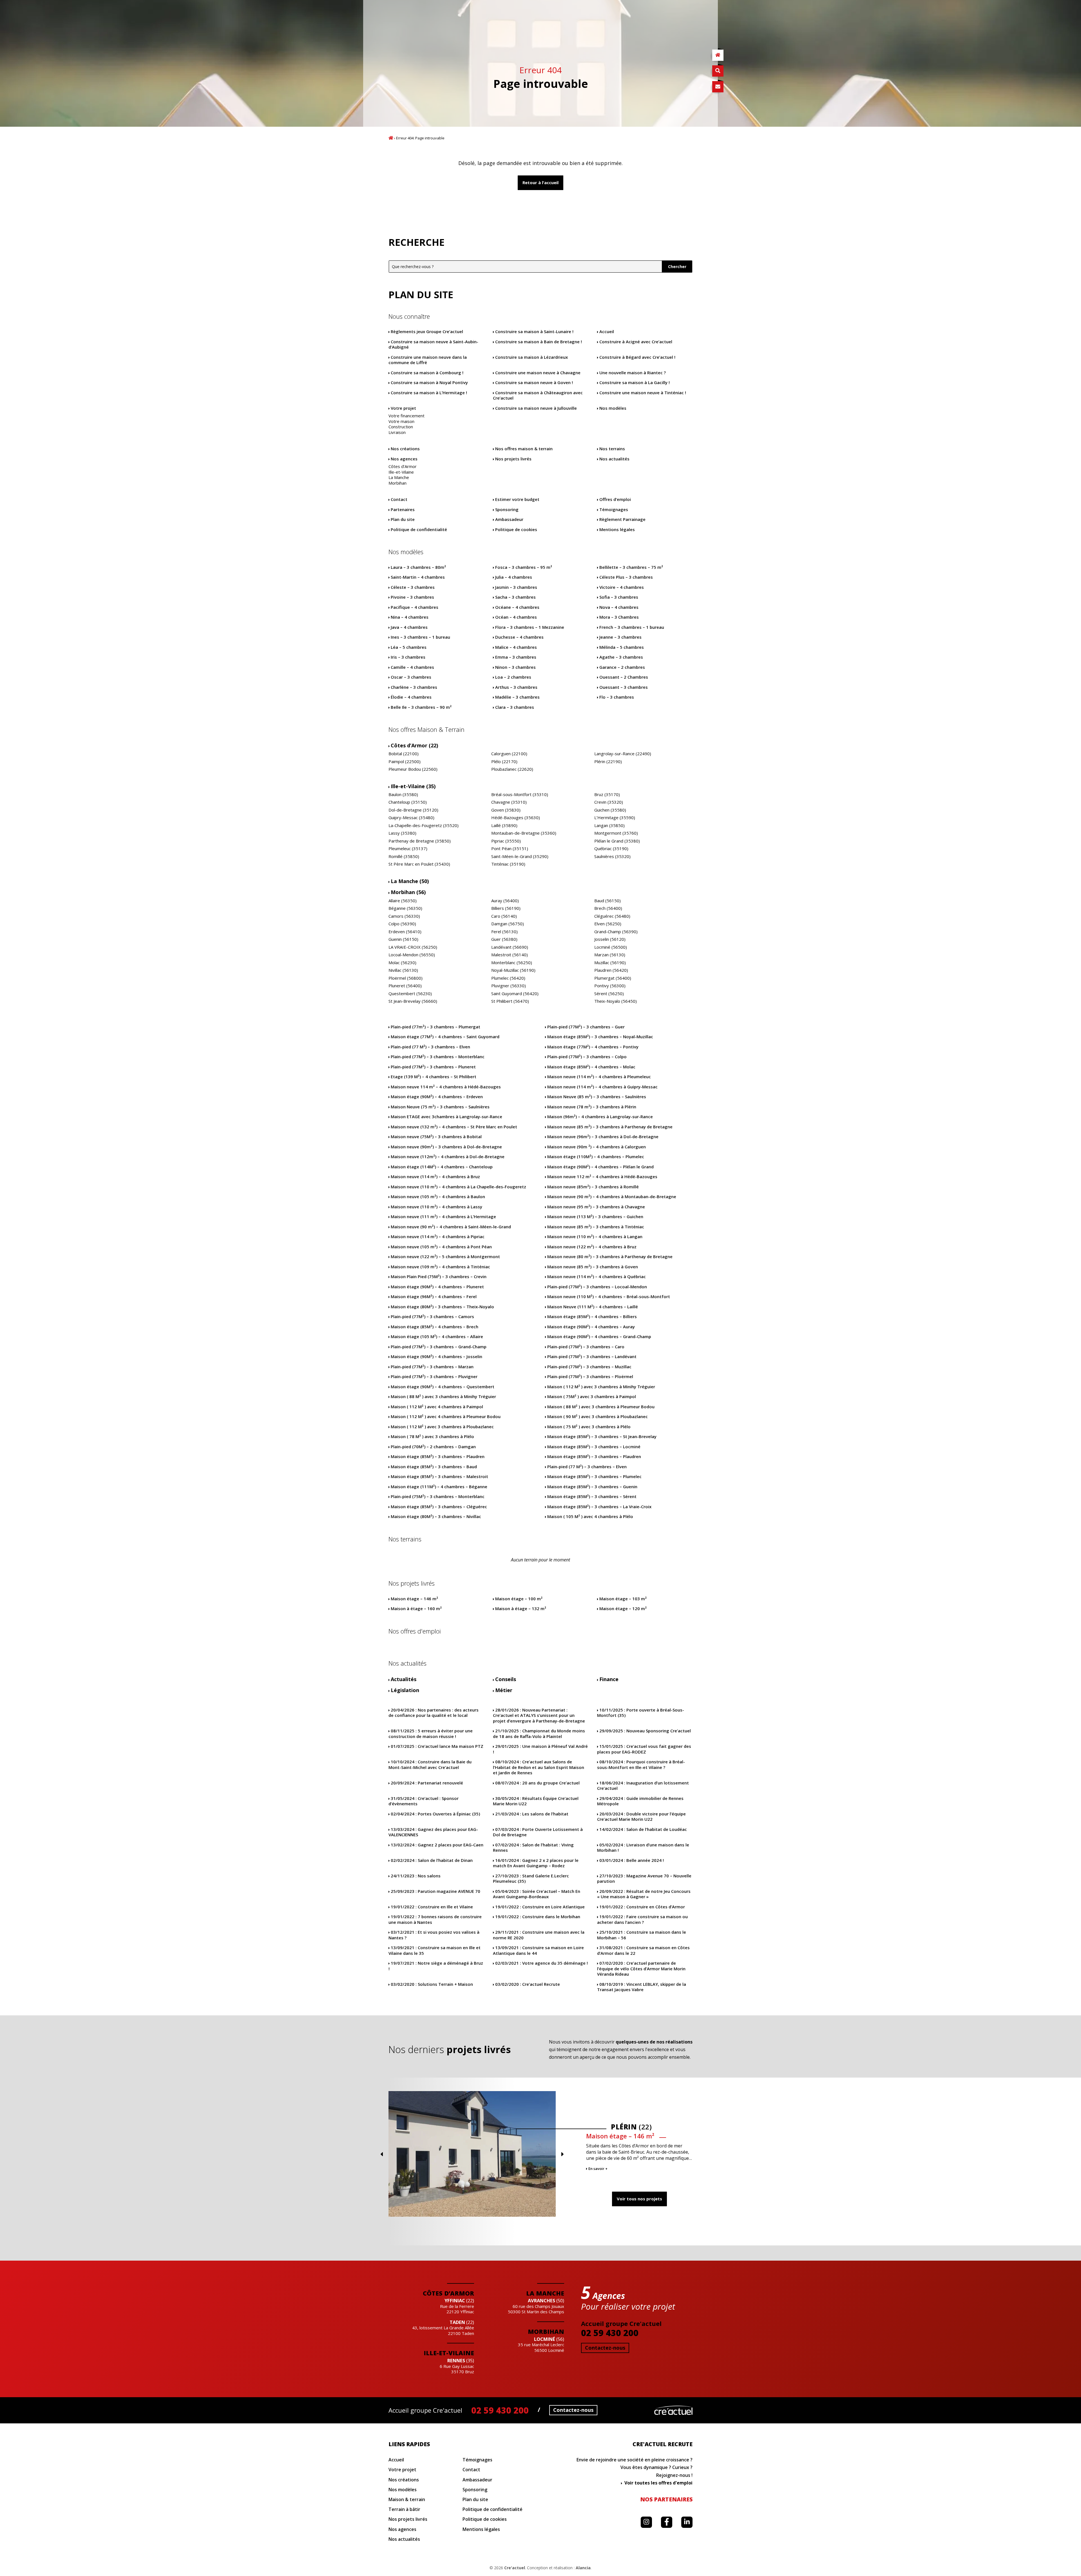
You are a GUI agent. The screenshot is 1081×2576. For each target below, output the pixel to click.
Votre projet (403, 408)
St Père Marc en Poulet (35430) (419, 864)
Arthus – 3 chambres (516, 687)
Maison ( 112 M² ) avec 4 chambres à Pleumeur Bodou (446, 1417)
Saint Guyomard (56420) (515, 994)
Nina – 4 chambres (410, 617)
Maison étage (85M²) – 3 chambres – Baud (434, 1467)
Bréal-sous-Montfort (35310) (520, 795)
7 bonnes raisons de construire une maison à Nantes (435, 1919)
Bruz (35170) (607, 795)
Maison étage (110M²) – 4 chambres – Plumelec (596, 1157)
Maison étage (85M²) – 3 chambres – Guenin (592, 1487)
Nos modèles (613, 408)
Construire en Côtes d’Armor (642, 1907)
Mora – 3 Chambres (619, 617)
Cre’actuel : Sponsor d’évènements (424, 1801)
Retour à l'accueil (540, 182)
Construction (401, 427)
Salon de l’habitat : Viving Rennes (533, 1848)
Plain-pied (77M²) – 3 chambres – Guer (586, 1027)
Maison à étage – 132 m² (521, 1609)
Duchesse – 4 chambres (519, 637)
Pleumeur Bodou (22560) (413, 769)
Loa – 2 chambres (513, 677)
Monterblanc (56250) (512, 963)
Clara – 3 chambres (515, 707)
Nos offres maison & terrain (524, 449)
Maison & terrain (407, 2500)
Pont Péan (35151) (510, 849)
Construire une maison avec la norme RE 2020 (539, 1935)
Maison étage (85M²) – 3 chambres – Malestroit (439, 1477)
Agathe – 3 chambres (621, 657)
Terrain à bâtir (404, 2509)
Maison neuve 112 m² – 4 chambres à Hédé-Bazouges (602, 1177)
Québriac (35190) (611, 849)
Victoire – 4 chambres (622, 587)
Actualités (404, 1679)
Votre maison (401, 421)
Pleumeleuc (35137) (408, 849)
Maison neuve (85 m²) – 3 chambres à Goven (593, 1267)
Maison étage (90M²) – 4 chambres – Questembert (443, 1387)
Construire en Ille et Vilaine (432, 1907)
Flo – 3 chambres (617, 697)
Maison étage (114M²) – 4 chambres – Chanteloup (442, 1167)
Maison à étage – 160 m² (416, 1609)
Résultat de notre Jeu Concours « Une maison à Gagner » (644, 1894)
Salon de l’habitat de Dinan (432, 1860)
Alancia (583, 2568)
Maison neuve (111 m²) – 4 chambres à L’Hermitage (443, 1217)
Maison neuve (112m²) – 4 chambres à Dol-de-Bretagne (448, 1157)
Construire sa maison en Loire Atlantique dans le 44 (538, 1950)
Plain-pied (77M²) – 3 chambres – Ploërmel (590, 1377)
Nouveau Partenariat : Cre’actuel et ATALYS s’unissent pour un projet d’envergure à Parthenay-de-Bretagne (539, 1715)
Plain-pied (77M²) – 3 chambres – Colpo (587, 1057)
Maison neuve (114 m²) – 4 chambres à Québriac (597, 1277)
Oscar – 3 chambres (411, 677)
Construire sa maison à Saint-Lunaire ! (534, 332)
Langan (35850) (609, 825)
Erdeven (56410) (405, 932)
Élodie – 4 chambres (411, 697)
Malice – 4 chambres (516, 647)
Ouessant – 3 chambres (624, 687)
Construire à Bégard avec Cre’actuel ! (637, 357)
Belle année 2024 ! (632, 1860)
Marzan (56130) (610, 955)
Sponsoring (507, 510)
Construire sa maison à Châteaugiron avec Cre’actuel (538, 395)
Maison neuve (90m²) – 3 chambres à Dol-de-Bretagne (446, 1147)
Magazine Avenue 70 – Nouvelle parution (644, 1879)
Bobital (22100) (404, 754)
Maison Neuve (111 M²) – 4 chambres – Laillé (593, 1307)
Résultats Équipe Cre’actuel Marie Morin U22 (536, 1801)
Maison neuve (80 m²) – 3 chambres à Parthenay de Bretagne (610, 1257)
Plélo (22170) (504, 762)
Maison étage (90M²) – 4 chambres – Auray (591, 1327)
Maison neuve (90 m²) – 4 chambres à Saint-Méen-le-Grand (451, 1227)
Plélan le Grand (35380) (617, 841)
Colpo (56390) (402, 924)
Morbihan (397, 483)
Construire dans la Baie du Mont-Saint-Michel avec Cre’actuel (430, 1765)
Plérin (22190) (608, 762)
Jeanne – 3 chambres (620, 637)
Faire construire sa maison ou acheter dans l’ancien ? (642, 1919)
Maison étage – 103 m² (623, 1599)
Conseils (506, 1679)
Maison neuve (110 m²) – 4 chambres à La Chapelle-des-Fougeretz (458, 1187)
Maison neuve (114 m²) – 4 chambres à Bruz (435, 1177)
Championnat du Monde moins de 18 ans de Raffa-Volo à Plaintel (539, 1734)
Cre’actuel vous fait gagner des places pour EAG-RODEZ (644, 1749)
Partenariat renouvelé (427, 1783)
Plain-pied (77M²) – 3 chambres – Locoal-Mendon (597, 1287)
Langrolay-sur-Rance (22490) (623, 754)
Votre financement (407, 416)
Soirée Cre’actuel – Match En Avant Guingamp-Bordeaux (537, 1894)
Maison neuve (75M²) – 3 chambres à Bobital (436, 1137)
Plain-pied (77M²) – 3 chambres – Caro (586, 1347)
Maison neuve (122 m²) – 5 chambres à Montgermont (445, 1257)
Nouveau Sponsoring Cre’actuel (645, 1731)
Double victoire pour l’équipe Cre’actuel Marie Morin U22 (641, 1817)
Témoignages (614, 510)
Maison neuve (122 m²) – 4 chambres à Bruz (592, 1247)
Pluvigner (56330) (509, 986)
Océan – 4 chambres (516, 617)
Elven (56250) (608, 924)
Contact (399, 499)
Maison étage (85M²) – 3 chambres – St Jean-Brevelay (602, 1437)
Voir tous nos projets (639, 2199)
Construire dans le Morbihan (538, 1917)
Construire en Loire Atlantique (540, 1907)
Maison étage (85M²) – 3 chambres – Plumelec (594, 1477)
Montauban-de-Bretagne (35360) (524, 833)
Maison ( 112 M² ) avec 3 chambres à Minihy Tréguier (601, 1387)
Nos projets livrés (513, 459)
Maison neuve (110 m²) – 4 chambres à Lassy (436, 1207)
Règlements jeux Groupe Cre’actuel (427, 332)
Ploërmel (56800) (406, 978)
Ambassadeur (509, 519)
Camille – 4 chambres (412, 667)
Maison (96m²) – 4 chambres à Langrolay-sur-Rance (600, 1117)
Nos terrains (612, 449)
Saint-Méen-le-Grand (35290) (520, 856)
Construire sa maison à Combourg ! (427, 373)
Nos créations (405, 449)
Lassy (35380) (402, 833)
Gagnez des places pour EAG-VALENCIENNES (433, 1832)
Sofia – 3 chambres (619, 597)
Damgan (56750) (508, 924)
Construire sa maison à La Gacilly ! (635, 383)
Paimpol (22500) (405, 762)
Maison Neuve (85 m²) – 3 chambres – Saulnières (597, 1097)
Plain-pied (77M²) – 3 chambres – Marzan (432, 1367)
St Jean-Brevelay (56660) (413, 1001)
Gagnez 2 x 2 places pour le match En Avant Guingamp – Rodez (536, 1863)
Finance (609, 1679)
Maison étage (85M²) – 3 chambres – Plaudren (438, 1457)
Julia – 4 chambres (514, 577)
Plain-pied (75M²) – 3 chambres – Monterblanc (438, 1497)
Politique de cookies (516, 530)
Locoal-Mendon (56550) (412, 955)
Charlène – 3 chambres (414, 687)
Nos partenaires (666, 2499)
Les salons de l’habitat (532, 1814)
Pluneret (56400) (405, 986)
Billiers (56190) (506, 908)
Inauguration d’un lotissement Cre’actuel (643, 1786)
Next (562, 2154)
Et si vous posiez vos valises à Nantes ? (434, 1935)
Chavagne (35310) (509, 802)
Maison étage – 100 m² (519, 1599)
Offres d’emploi (615, 499)
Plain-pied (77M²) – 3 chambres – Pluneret (433, 1067)
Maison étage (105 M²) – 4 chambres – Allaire (437, 1337)
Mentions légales (617, 530)
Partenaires (403, 510)
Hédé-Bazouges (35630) (516, 818)
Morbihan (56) (408, 892)
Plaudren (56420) (611, 970)
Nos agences (404, 459)
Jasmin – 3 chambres (516, 587)
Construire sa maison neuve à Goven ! (534, 383)
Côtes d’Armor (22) (414, 746)
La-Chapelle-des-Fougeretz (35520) (424, 825)
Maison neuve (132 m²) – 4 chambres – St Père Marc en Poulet (454, 1127)
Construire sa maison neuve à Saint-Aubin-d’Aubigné (433, 345)
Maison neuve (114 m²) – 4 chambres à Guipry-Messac (602, 1087)
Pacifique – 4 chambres (415, 607)
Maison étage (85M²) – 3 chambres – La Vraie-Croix (599, 1507)
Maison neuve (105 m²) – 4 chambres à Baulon (438, 1197)
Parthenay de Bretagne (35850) (420, 841)
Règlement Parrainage (622, 519)
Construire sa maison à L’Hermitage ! (429, 393)
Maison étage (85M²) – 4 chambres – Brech (435, 1327)
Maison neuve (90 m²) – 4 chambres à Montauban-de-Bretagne (612, 1197)
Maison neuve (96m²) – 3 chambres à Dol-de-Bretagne (603, 1137)
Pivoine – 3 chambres (412, 597)
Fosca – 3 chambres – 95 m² (524, 567)
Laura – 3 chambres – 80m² (418, 567)
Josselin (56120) (610, 939)
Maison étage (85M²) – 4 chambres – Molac (591, 1067)
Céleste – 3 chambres (413, 587)
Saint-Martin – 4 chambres (418, 577)
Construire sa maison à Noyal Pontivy (429, 383)
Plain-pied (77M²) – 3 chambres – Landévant (592, 1357)
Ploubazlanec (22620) (512, 769)
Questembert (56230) (410, 994)
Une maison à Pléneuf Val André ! (540, 1749)
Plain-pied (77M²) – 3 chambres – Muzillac (589, 1367)
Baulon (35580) (403, 795)
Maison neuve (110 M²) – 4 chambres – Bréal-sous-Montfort (609, 1297)
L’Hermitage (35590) (615, 818)
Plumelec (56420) (508, 978)
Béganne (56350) (405, 908)
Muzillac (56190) (610, 963)
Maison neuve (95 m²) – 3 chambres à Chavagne (596, 1207)
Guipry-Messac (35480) (411, 818)
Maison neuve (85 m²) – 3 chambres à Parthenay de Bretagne (610, 1127)
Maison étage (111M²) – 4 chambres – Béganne (439, 1487)
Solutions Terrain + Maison (432, 1984)
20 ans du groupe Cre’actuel (537, 1783)
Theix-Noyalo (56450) (616, 1001)
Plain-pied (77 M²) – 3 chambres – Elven (430, 1047)
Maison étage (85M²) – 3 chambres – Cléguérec (439, 1507)
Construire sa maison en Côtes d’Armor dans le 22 (643, 1950)
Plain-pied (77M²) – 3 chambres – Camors (432, 1317)
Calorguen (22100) (509, 754)
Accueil (391, 138)
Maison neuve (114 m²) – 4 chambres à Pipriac (438, 1237)
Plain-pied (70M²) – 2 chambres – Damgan (433, 1447)
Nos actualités (614, 459)
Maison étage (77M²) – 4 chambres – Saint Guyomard (445, 1037)
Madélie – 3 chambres (517, 697)
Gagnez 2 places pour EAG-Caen (437, 1845)
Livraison (397, 432)
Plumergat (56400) (613, 978)
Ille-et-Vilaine (401, 472)
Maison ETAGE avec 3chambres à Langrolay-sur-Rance (446, 1117)
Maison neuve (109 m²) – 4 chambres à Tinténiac (440, 1267)
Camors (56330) (404, 916)
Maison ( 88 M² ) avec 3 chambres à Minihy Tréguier (443, 1397)
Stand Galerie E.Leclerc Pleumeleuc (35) (531, 1879)
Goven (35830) (506, 810)
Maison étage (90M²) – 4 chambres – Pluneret (437, 1287)
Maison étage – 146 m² (414, 1599)
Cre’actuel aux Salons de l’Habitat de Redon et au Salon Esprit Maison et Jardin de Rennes (539, 1767)
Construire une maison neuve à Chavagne (538, 373)
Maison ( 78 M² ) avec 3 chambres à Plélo (432, 1437)
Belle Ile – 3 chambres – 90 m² (421, 707)
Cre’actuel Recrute (528, 1984)
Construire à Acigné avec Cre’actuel (636, 342)
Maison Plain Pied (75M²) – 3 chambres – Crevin (439, 1277)
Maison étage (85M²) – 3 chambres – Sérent (592, 1497)
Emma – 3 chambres (516, 657)
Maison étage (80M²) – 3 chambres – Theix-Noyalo (442, 1307)
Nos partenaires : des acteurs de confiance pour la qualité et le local (434, 1713)
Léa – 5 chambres (409, 647)
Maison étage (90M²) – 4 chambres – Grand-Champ (599, 1337)
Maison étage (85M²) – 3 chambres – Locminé (594, 1447)
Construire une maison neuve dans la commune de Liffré (428, 360)
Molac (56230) (402, 963)
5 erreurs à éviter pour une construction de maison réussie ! (431, 1734)
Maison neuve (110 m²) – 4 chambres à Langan (595, 1237)
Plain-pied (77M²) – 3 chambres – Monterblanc (438, 1057)
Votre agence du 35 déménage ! (541, 1963)
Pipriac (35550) (506, 841)
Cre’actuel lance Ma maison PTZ (437, 1746)
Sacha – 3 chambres (515, 597)
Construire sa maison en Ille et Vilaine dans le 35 (435, 1950)
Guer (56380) (504, 939)
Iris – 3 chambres (408, 657)
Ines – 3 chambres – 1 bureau (420, 637)
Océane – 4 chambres (517, 607)
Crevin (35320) (609, 802)
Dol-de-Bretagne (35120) (413, 810)
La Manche (399, 477)
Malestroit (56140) (510, 955)
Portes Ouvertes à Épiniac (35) (435, 1814)
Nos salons (416, 1876)
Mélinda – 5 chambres (622, 647)
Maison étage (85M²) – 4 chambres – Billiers (592, 1317)
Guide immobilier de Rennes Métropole (640, 1801)
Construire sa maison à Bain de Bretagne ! (539, 342)
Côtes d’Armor (403, 466)
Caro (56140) (504, 916)
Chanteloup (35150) (408, 802)
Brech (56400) (608, 908)
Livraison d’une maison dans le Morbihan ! (643, 1848)
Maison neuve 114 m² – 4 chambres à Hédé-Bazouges (446, 1087)
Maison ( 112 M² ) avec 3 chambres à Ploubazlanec (442, 1427)
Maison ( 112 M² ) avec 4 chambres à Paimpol (437, 1407)
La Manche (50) (410, 881)
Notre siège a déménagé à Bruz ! (436, 1966)
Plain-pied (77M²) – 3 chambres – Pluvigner (434, 1377)
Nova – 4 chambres (619, 607)
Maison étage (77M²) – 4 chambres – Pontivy (593, 1047)
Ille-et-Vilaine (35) (413, 786)
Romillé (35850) (404, 856)
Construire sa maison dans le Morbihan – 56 (642, 1935)
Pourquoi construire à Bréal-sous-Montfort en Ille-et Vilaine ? (641, 1765)
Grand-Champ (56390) (616, 932)
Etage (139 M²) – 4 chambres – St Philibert (434, 1077)
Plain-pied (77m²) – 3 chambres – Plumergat (435, 1027)
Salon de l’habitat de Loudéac (643, 1829)
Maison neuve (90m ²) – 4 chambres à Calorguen (597, 1147)
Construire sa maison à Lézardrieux (531, 357)
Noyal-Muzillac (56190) (513, 970)
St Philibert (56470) (510, 1001)
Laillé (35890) (504, 825)
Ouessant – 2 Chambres (624, 677)
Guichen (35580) (610, 810)
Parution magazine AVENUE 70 (435, 1891)
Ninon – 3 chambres (515, 667)
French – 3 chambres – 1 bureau (632, 627)
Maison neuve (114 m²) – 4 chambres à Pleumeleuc (599, 1077)
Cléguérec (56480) (612, 916)
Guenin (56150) (403, 939)
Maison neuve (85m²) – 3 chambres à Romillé (593, 1187)
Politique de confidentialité (419, 530)
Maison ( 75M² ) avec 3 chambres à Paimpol (592, 1397)
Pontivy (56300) (610, 986)
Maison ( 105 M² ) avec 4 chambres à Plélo (590, 1517)
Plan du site (403, 519)
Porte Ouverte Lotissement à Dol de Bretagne (538, 1832)
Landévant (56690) (510, 947)
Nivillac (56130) (403, 970)
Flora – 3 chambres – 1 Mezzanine (530, 627)
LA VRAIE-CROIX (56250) (413, 947)
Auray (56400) (505, 901)
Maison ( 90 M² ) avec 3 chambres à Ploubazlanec (598, 1417)
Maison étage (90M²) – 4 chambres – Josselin (436, 1357)
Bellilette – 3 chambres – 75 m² (631, 567)
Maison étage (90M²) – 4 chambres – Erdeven (437, 1097)
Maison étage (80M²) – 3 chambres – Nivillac (436, 1517)
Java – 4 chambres (409, 627)
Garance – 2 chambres (622, 667)
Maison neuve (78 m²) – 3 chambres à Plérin (592, 1107)
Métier (504, 1690)
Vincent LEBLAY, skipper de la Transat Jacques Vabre (642, 1987)
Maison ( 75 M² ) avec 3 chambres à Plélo (589, 1427)
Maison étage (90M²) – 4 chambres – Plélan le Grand (600, 1167)
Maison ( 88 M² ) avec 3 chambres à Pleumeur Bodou (601, 1407)
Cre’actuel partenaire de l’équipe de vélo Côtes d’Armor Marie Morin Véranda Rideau (641, 1969)
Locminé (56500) (611, 947)
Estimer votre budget (517, 499)
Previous (381, 2154)
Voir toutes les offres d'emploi (658, 2483)
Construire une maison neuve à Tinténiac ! (643, 393)
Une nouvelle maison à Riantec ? (633, 373)
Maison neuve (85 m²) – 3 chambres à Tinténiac (596, 1227)
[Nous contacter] (718, 87)
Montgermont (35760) (616, 833)
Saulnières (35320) (612, 856)
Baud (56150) (607, 901)
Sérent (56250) (609, 994)
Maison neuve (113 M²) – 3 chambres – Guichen (595, 1217)
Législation (405, 1690)
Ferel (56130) (504, 932)
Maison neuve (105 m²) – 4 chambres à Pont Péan (441, 1247)
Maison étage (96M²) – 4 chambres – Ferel (434, 1297)
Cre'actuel (673, 2410)
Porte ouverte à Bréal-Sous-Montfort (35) (641, 1713)
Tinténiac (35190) (508, 864)
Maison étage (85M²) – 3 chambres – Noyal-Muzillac (600, 1037)
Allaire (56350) (403, 901)
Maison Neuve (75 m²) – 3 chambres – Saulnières (440, 1107)
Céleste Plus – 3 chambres (626, 577)
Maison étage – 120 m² (623, 1609)
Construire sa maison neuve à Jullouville (536, 408)
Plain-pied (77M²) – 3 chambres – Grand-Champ (439, 1347)
